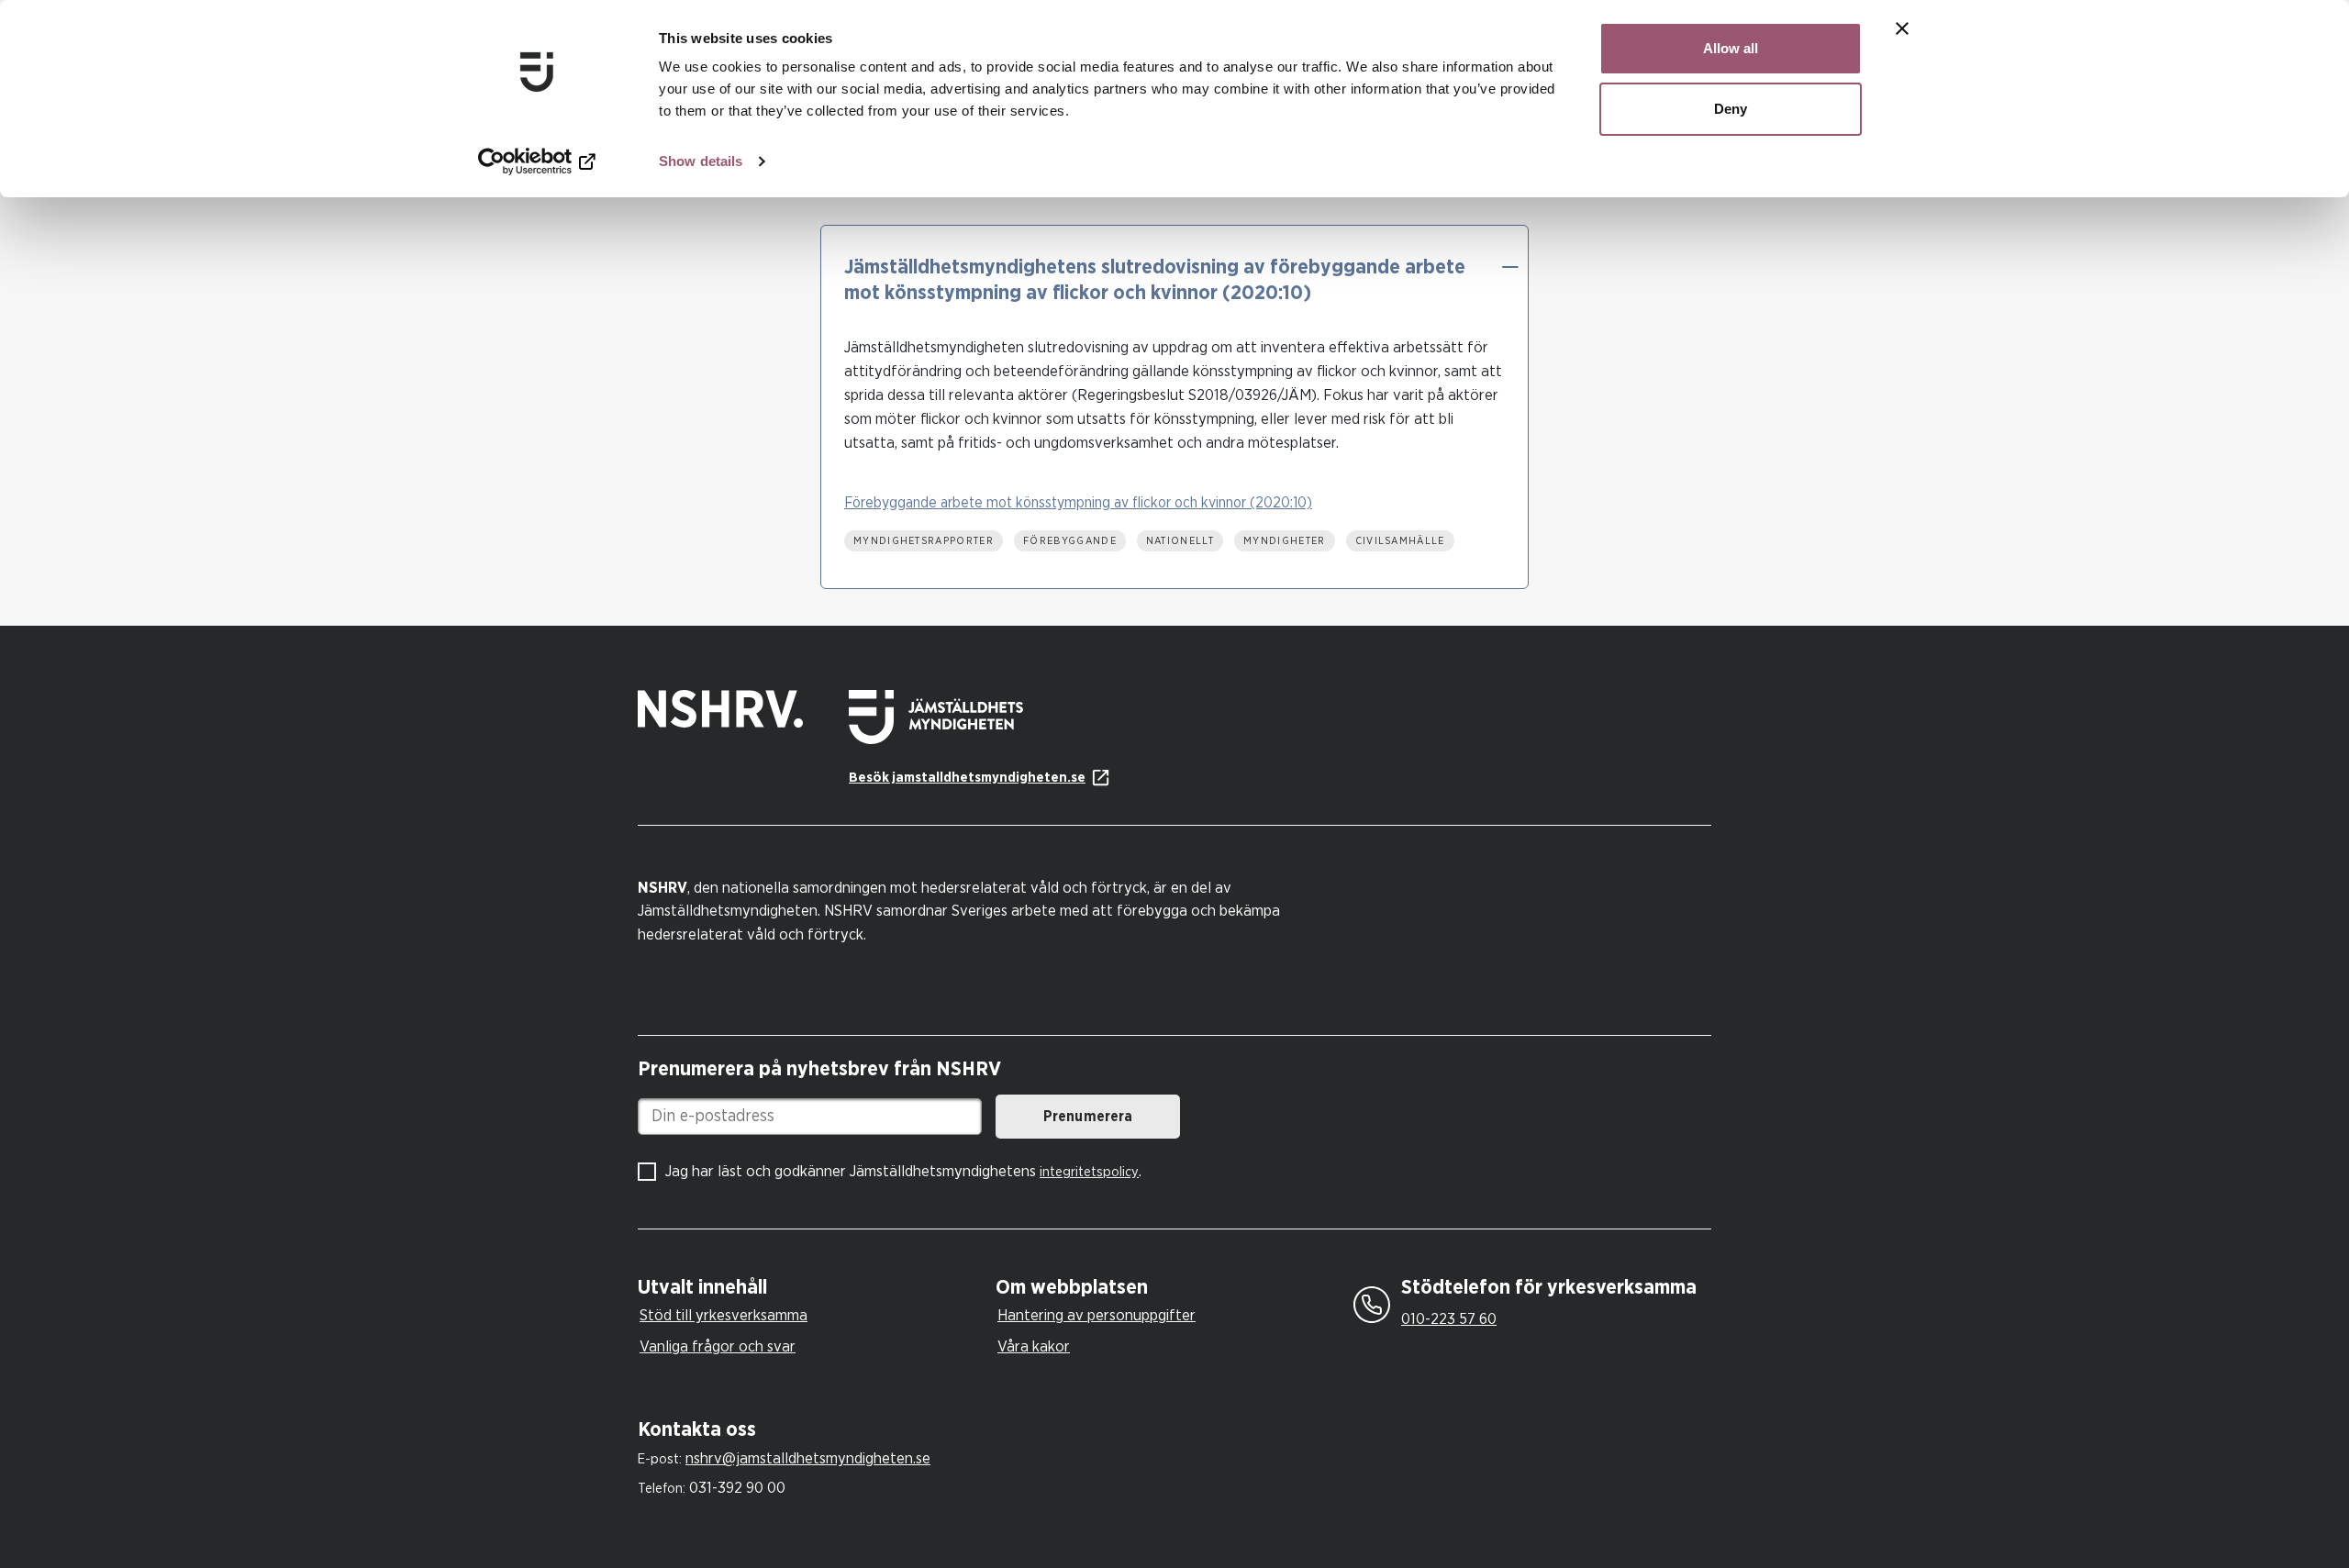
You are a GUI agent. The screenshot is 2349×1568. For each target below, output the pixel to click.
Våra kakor (1034, 1346)
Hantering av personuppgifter (1097, 1315)
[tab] (812, 1288)
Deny (1731, 109)
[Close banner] (1902, 28)
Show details (701, 161)
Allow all (1731, 48)
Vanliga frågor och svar (718, 1346)
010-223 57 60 (1449, 1319)
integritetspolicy (1089, 1172)
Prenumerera (1088, 1117)
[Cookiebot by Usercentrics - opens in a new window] (537, 161)
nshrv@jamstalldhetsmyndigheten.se (808, 1458)
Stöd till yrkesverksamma (724, 1315)
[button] (1509, 267)
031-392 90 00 (737, 1488)
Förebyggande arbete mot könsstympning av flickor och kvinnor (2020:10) (1078, 503)
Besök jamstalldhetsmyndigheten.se (967, 778)
